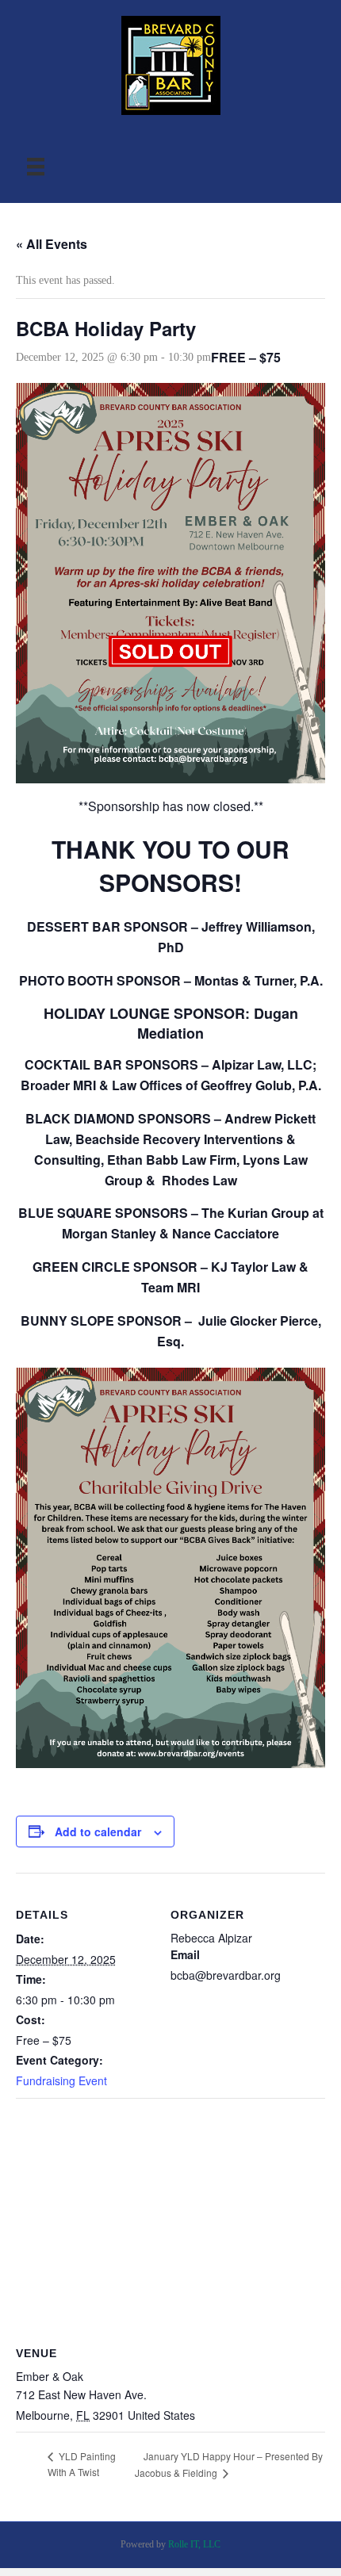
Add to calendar (98, 1832)
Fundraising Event (61, 2080)
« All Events (52, 244)
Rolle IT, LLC (194, 2544)
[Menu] (36, 167)
